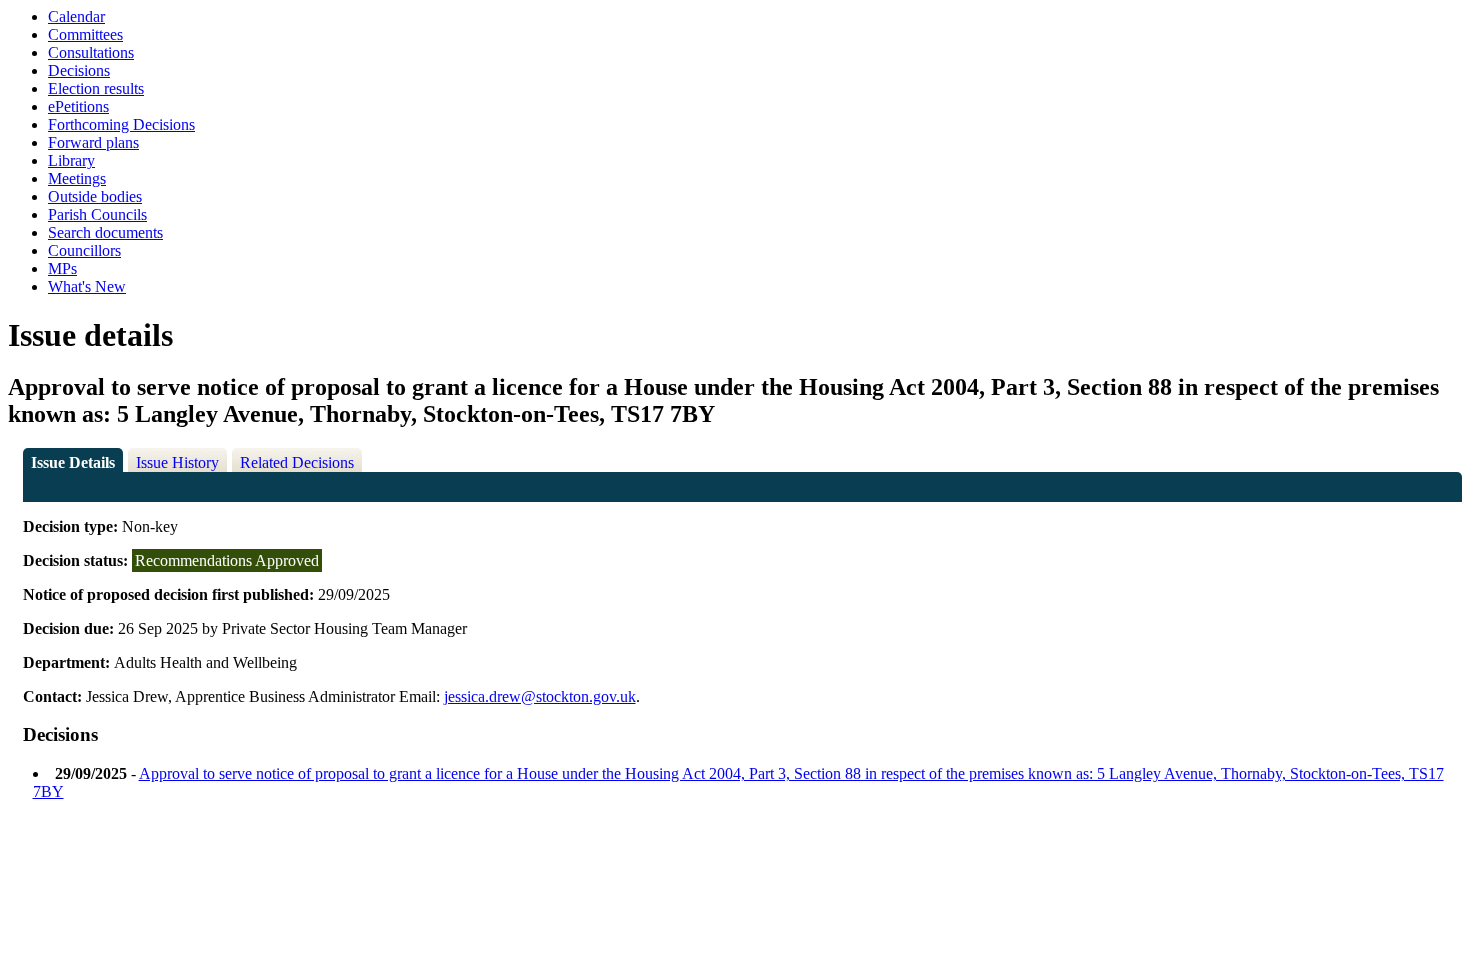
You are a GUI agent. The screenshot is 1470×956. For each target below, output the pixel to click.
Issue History (177, 462)
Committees (85, 34)
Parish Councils (97, 214)
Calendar (76, 16)
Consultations (91, 52)
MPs (62, 268)
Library (71, 160)
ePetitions (78, 106)
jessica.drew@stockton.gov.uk (540, 696)
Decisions (79, 70)
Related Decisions (297, 462)
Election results (96, 88)
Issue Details (73, 462)
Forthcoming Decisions (121, 124)
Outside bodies (95, 196)
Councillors (84, 250)
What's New (87, 286)
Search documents (105, 232)
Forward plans (93, 142)
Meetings (77, 178)
